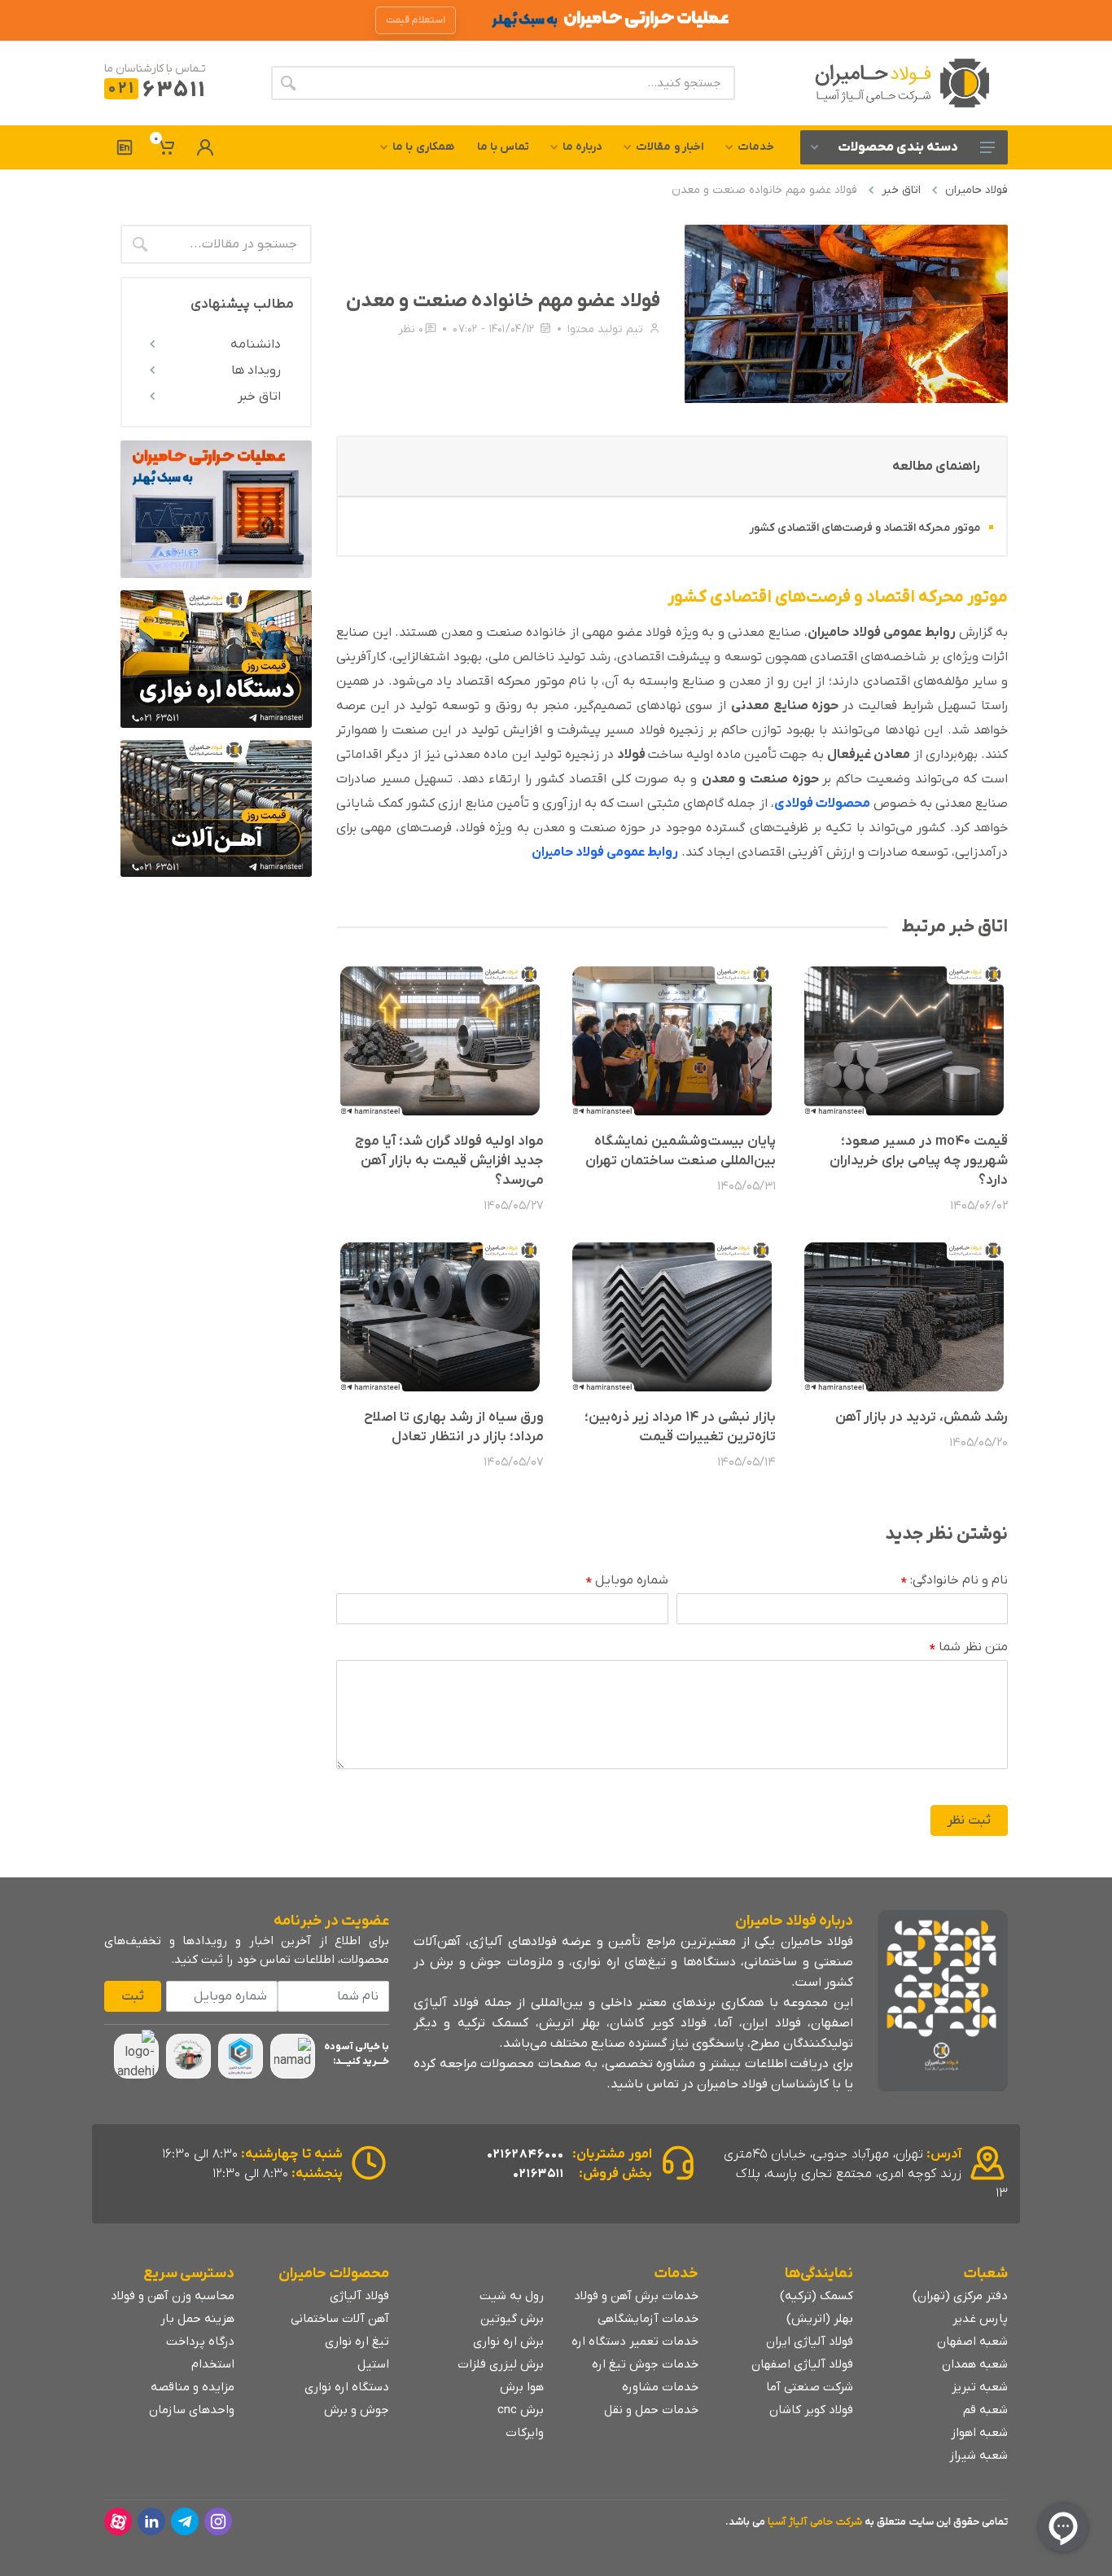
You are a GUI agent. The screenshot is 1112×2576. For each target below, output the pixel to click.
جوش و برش (357, 2410)
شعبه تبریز (980, 2387)
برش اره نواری (508, 2342)
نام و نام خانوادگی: (954, 1581)
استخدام (213, 2364)
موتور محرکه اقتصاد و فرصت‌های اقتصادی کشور (865, 528)
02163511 (538, 2174)
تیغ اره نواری (357, 2342)
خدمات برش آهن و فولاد (636, 2296)
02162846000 (525, 2154)
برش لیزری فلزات (501, 2364)
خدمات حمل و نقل (651, 2410)
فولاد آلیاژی (359, 2296)
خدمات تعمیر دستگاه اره (635, 2342)
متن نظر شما (969, 1648)
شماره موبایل (627, 1581)
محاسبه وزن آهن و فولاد (173, 2296)
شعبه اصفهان (972, 2342)
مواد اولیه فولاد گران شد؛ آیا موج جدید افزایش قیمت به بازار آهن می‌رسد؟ (449, 1161)
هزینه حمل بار (197, 2319)
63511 (157, 91)
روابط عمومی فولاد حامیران (605, 852)
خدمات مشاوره (660, 2387)
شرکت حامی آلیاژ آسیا (815, 2522)
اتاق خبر (901, 190)
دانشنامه (256, 344)
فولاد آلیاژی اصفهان (802, 2364)
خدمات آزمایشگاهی (648, 2319)
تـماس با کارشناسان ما (155, 69)
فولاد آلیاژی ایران (810, 2342)
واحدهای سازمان (192, 2410)
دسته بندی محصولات (898, 147)
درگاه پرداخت (200, 2342)
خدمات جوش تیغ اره (645, 2364)
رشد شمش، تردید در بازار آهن (922, 1417)
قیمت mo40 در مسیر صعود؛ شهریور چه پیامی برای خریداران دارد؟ (919, 1161)
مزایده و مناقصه (193, 2387)
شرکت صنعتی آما (810, 2387)
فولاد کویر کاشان (811, 2410)
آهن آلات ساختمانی (340, 2319)
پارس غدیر (980, 2319)
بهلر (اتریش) (820, 2319)
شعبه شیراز (978, 2456)
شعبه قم (985, 2410)
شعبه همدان (975, 2364)
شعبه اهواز (979, 2433)
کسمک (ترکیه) (816, 2296)
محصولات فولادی (823, 804)
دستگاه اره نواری (347, 2387)
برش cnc (521, 2410)
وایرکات (525, 2433)
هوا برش (522, 2387)
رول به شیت (512, 2296)
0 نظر (411, 329)
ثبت (133, 1996)
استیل (373, 2364)
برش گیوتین (512, 2319)
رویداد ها (256, 370)
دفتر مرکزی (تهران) (960, 2296)
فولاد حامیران (976, 190)
